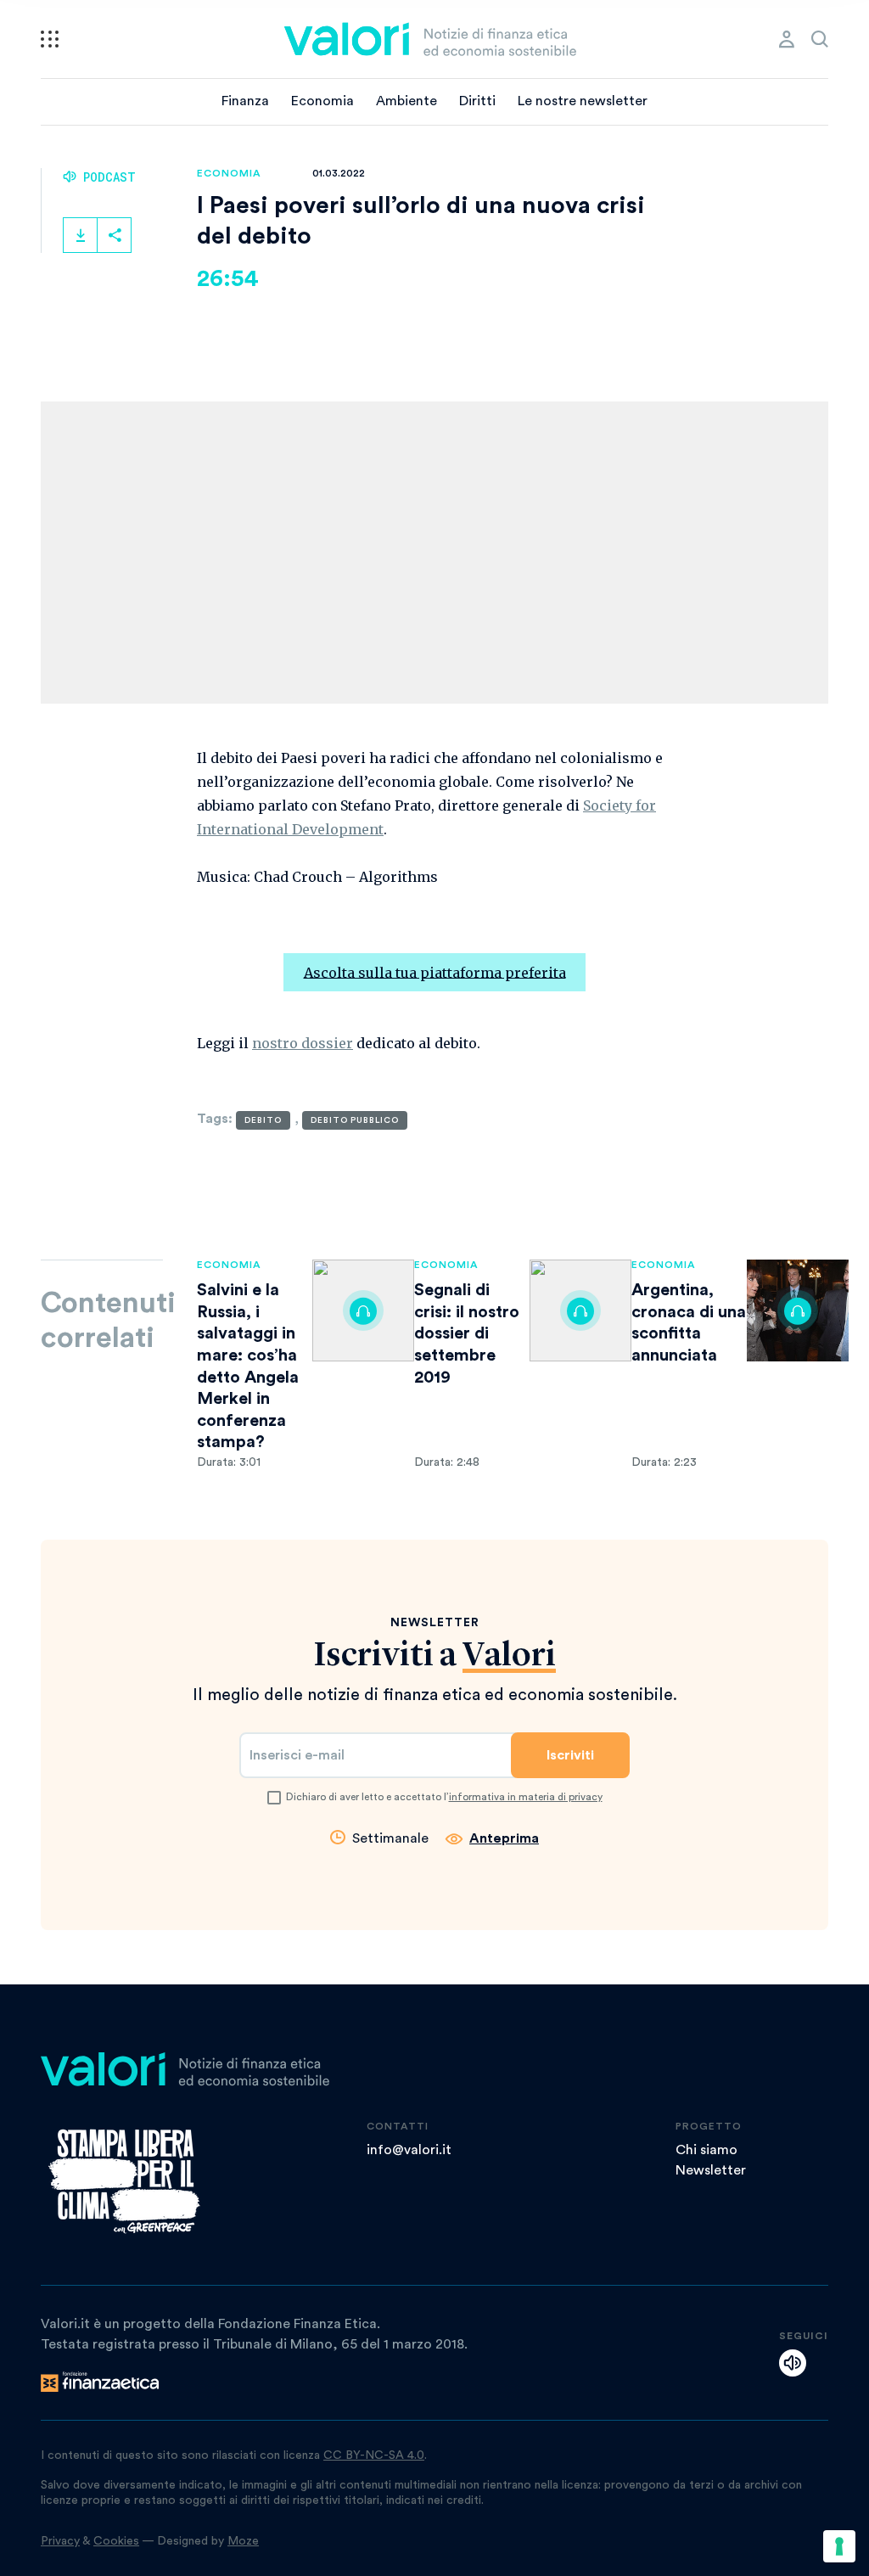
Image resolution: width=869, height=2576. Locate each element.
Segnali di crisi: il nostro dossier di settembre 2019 (467, 1333)
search (820, 39)
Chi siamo (706, 2150)
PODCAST (106, 177)
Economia (322, 101)
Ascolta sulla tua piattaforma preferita (435, 972)
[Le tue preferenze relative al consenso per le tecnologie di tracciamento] (839, 2546)
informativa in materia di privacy (526, 1797)
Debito (263, 1120)
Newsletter (711, 2170)
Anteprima (504, 1838)
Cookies (116, 2541)
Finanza (245, 101)
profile (787, 39)
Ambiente (406, 101)
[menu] (50, 39)
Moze (243, 2541)
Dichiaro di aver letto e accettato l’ (444, 1797)
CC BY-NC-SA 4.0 (374, 2455)
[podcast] (793, 2363)
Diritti (477, 101)
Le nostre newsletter (583, 101)
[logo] (430, 39)
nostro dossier (303, 1043)
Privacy (60, 2541)
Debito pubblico (355, 1120)
